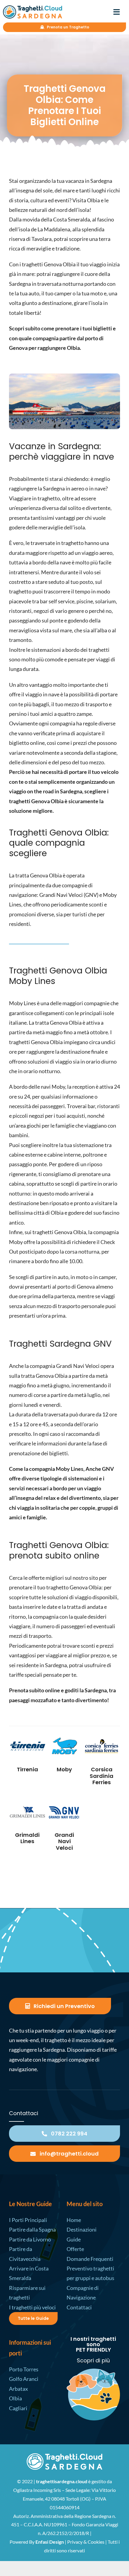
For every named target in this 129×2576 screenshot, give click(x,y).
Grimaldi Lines (27, 1838)
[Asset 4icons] (33, 8)
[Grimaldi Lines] (27, 1812)
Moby (64, 1769)
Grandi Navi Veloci (64, 1841)
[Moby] (65, 1746)
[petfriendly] (93, 2371)
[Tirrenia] (27, 1746)
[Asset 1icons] (64, 2456)
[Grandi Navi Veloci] (65, 1812)
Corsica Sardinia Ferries (102, 1776)
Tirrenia (27, 1769)
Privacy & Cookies (86, 2542)
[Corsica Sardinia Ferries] (102, 1746)
